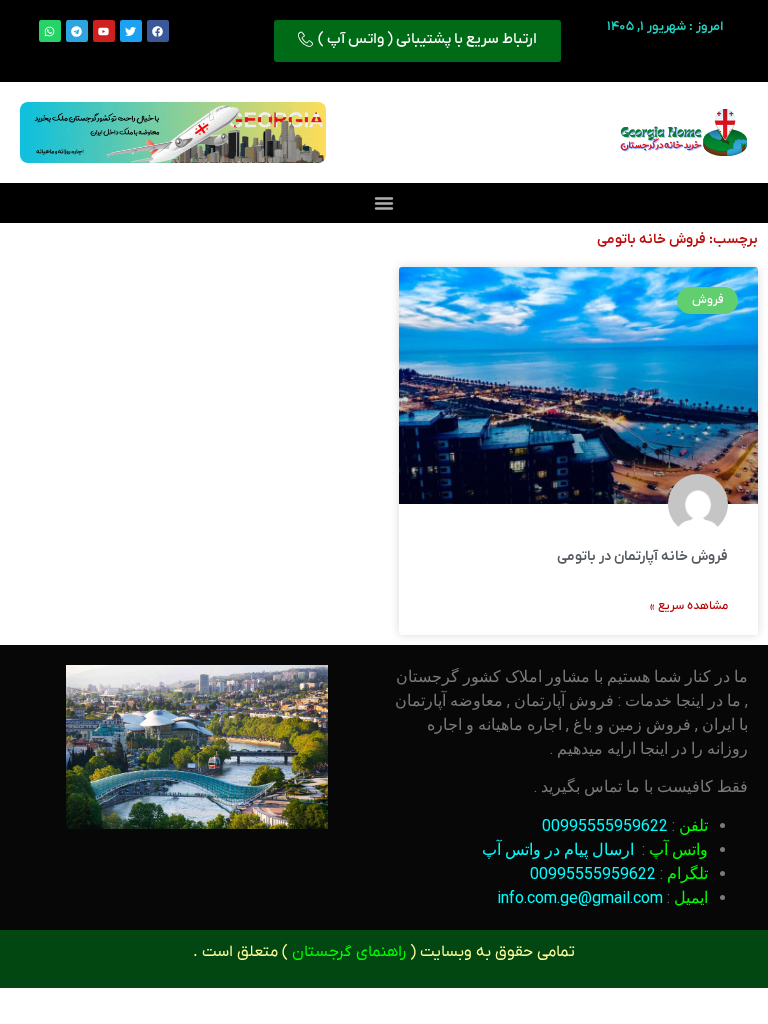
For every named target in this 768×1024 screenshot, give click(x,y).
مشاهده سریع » (689, 606)
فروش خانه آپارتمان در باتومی (642, 556)
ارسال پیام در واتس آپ (558, 849)
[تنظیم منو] (384, 203)
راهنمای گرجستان (349, 952)
